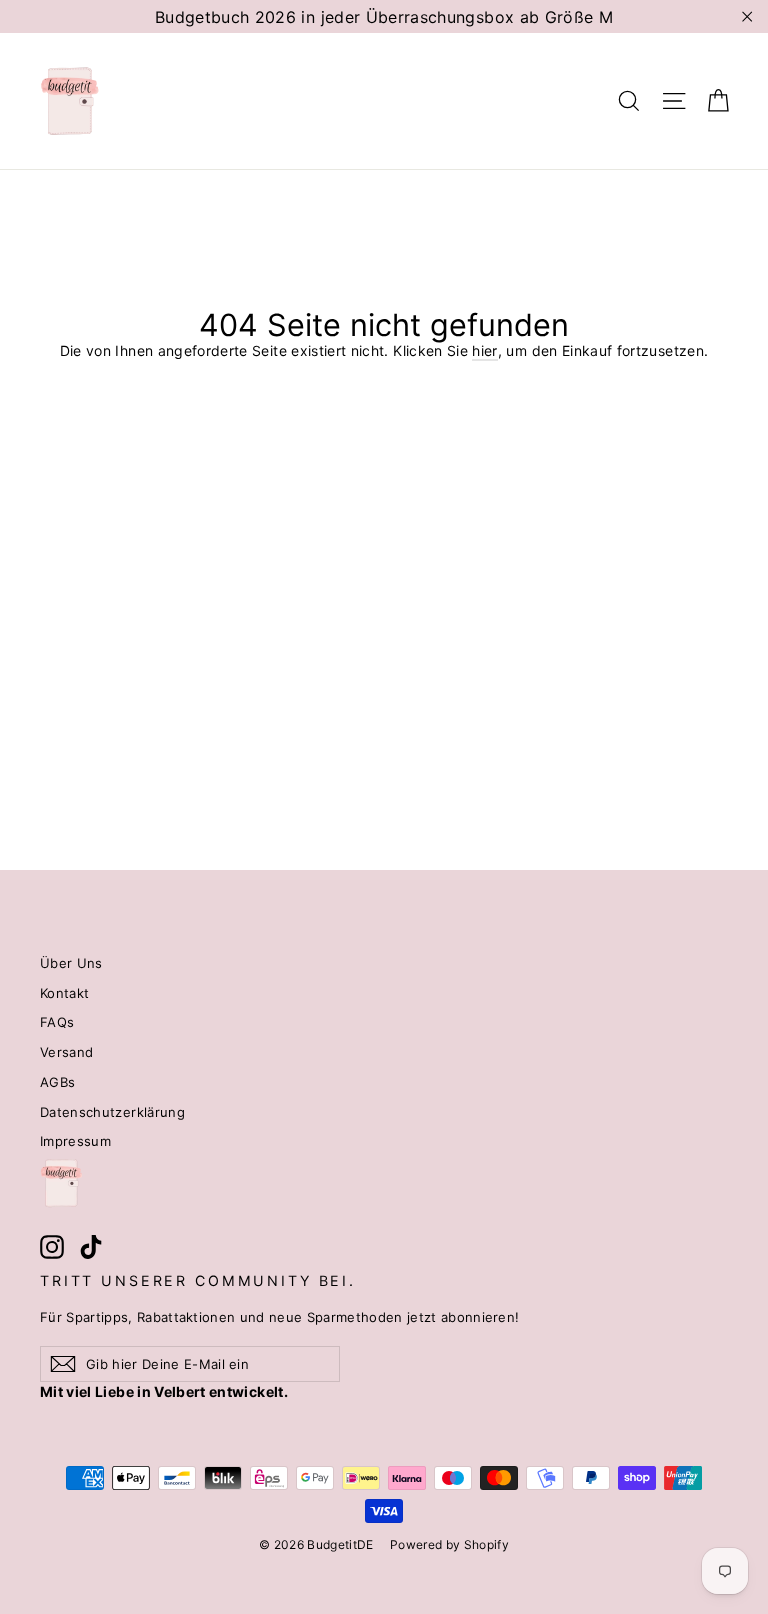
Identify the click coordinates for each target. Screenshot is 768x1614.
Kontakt (64, 993)
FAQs (57, 1022)
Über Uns (71, 963)
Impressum (75, 1141)
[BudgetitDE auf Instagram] (52, 1247)
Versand (66, 1052)
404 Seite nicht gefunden (384, 325)
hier (484, 350)
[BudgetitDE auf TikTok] (91, 1247)
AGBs (57, 1082)
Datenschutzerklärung (112, 1112)
